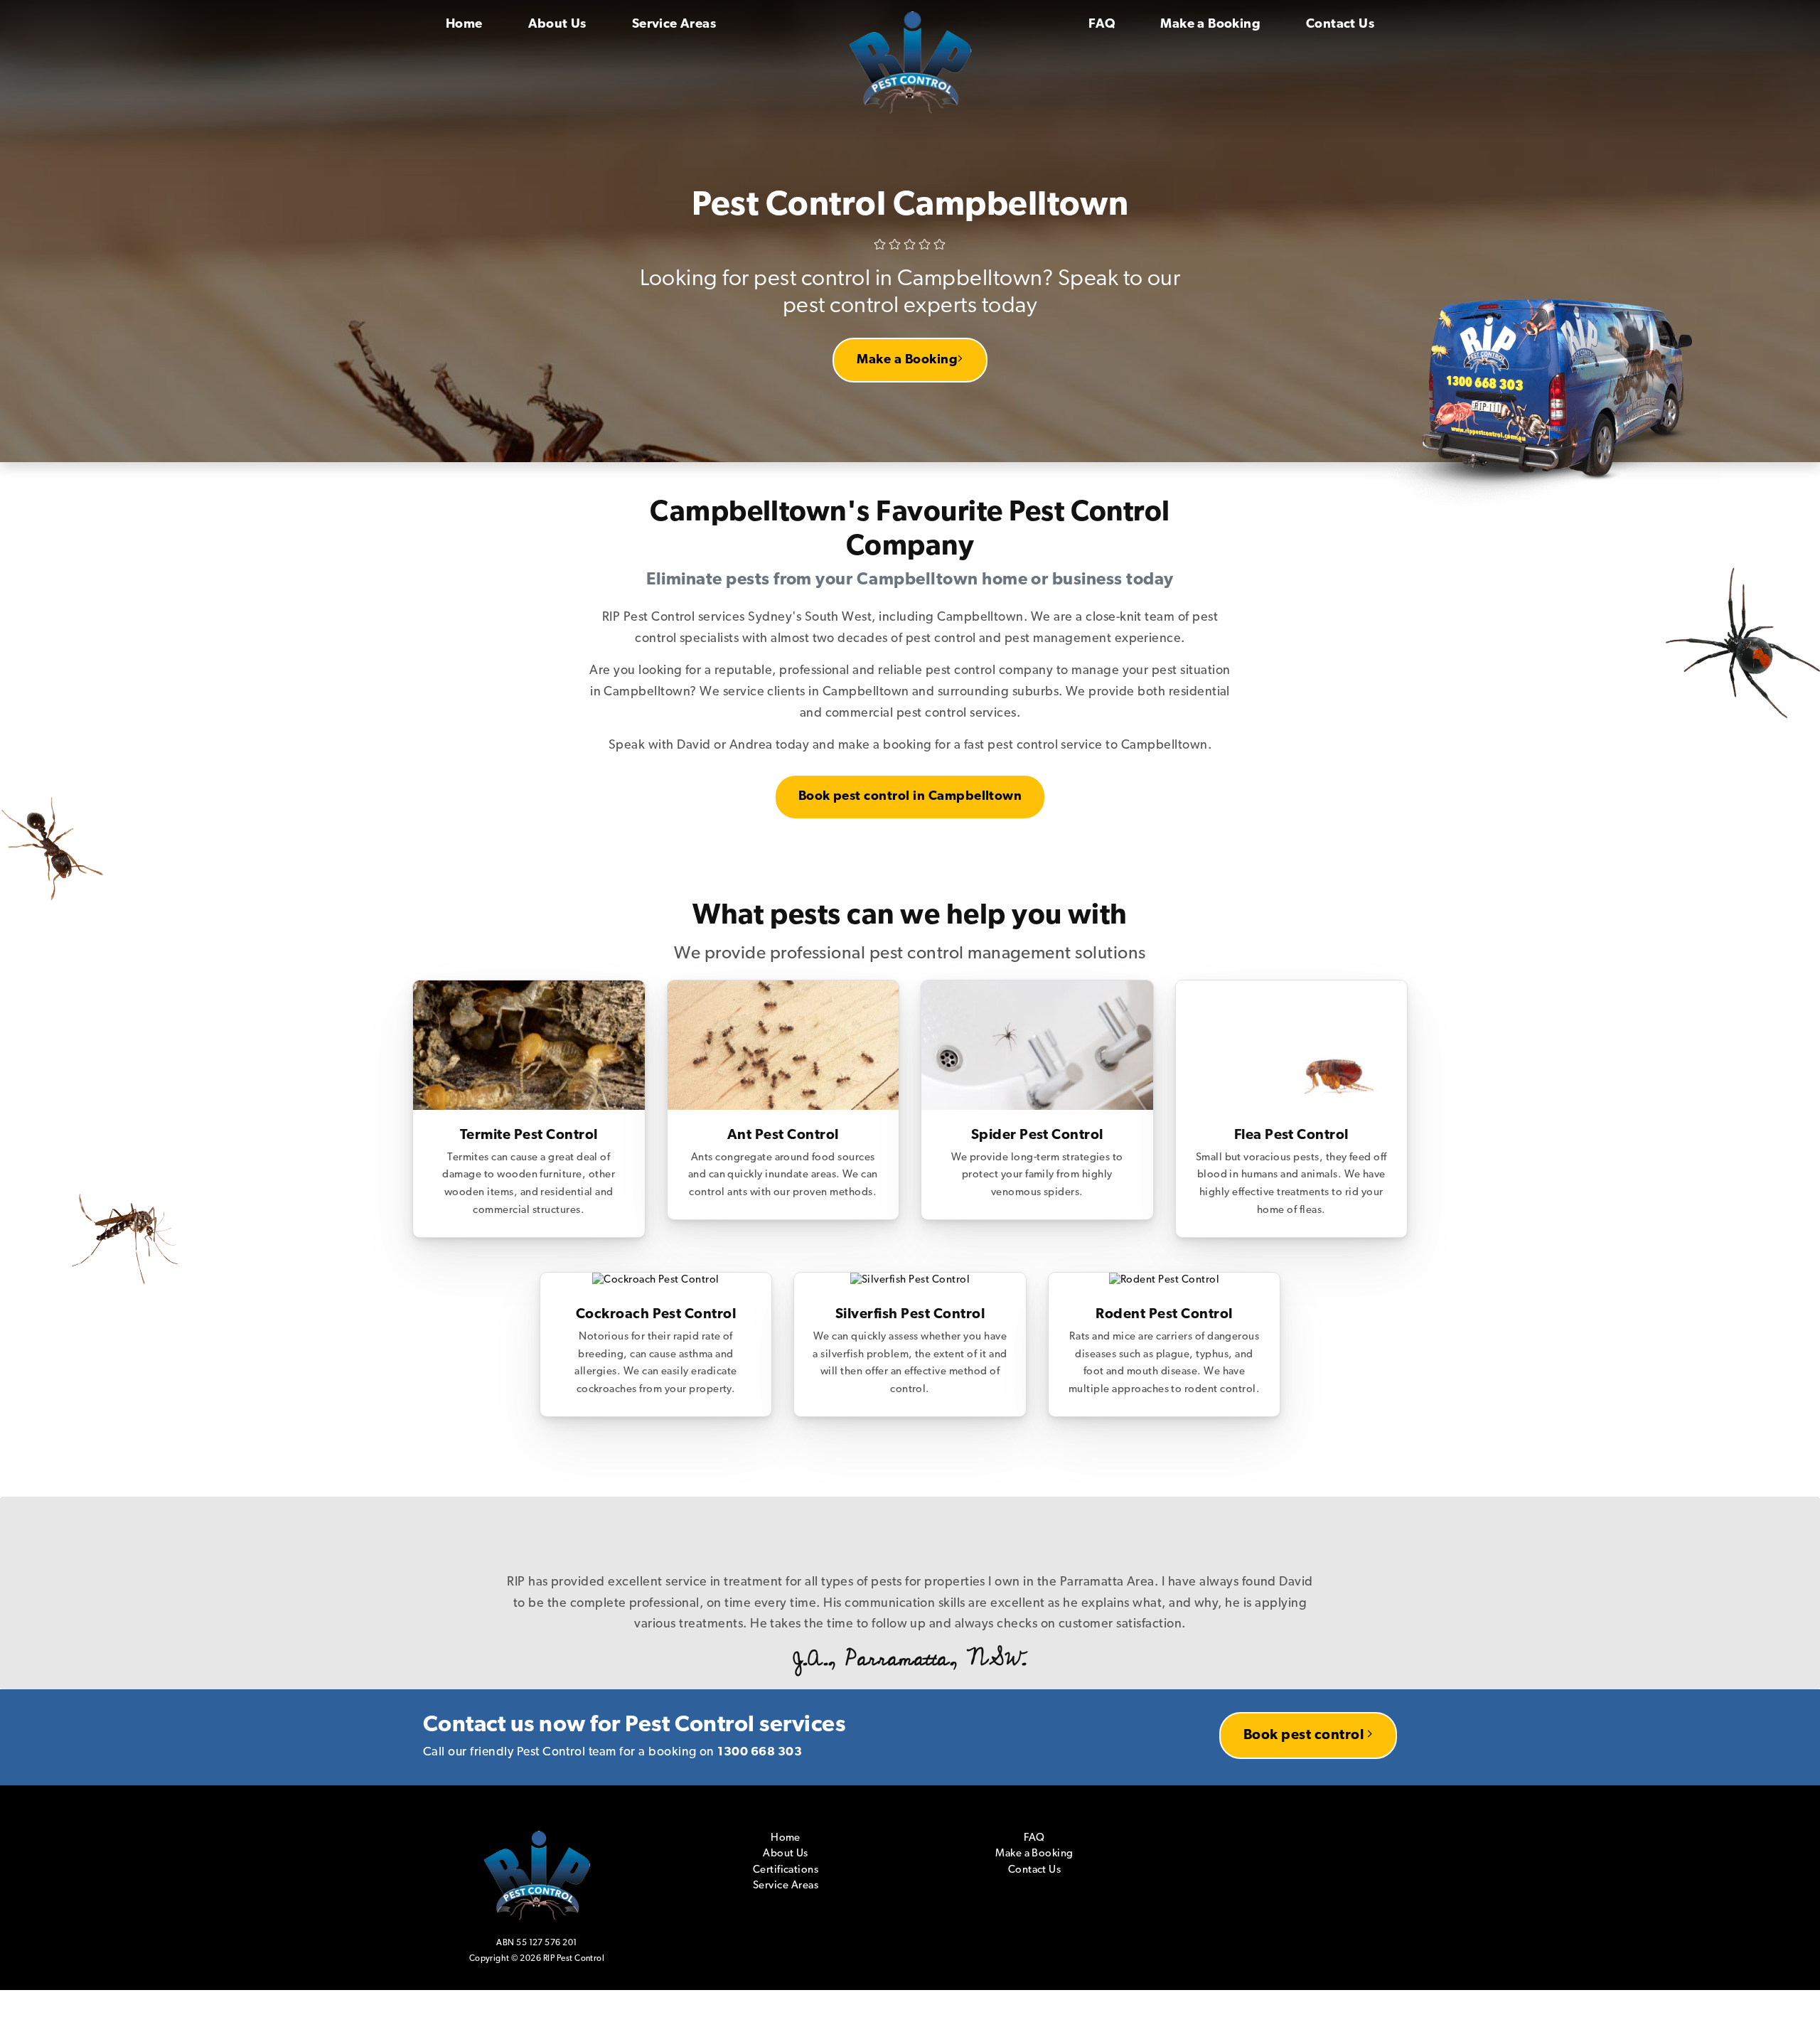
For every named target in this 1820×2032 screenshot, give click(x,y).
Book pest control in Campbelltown (910, 797)
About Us (557, 25)
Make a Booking (1210, 25)
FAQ (1102, 25)
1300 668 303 (760, 1710)
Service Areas (674, 25)
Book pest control (1305, 1693)
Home (464, 25)
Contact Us (1340, 25)
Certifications (786, 1828)
